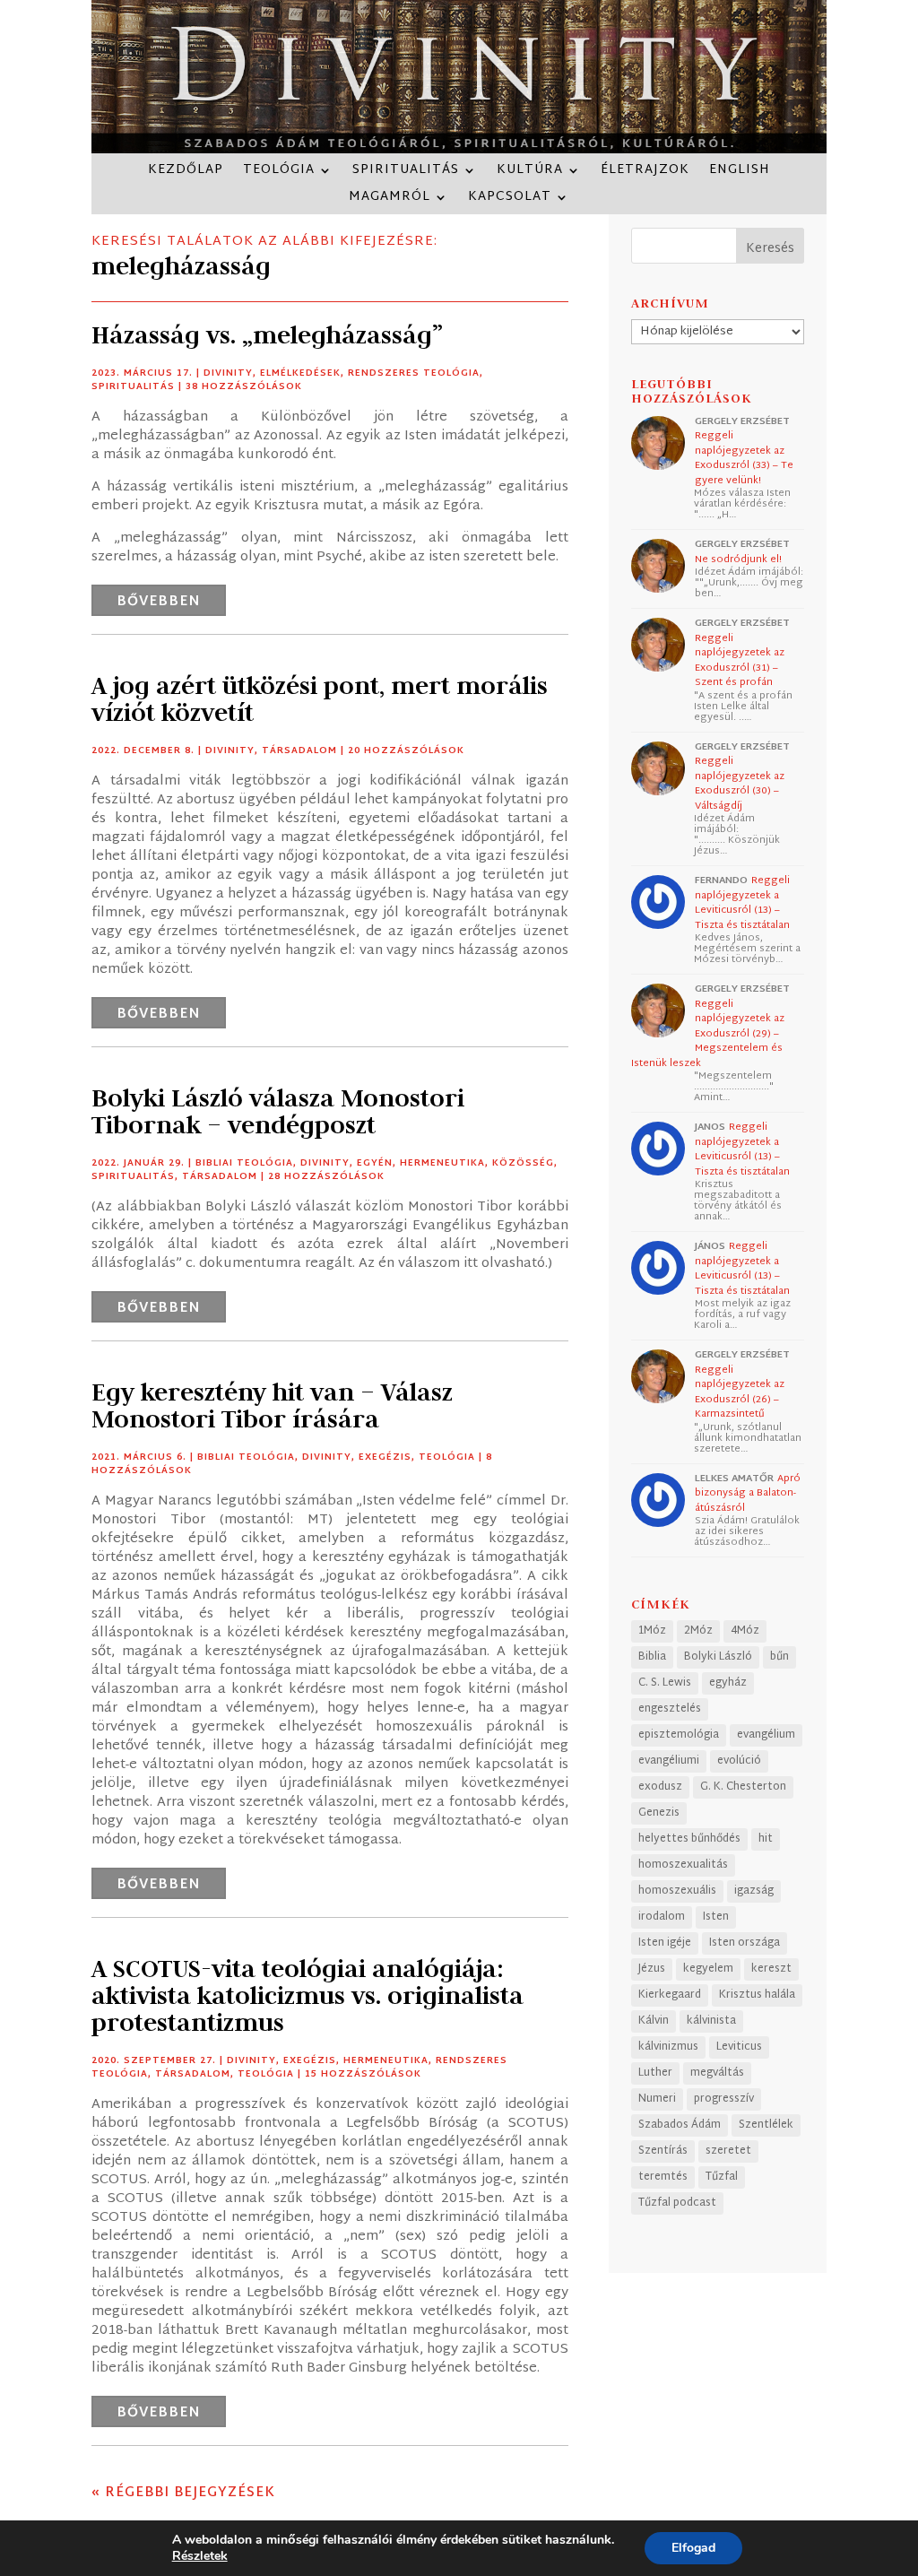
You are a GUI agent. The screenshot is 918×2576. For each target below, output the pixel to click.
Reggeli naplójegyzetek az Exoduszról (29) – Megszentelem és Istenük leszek (708, 1034)
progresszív (724, 2099)
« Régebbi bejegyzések (183, 2493)
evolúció (739, 1761)
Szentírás (663, 2151)
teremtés (663, 2177)
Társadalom (299, 751)
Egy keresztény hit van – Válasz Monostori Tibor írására (272, 1405)
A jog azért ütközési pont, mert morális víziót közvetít (320, 699)
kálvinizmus (668, 2047)
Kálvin (654, 2021)
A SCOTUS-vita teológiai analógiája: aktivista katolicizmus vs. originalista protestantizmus (307, 1995)
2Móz (698, 1631)
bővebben (159, 602)
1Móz (652, 1631)
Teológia (279, 173)
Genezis (659, 1813)
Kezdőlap (186, 173)
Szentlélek (766, 2125)
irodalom (662, 1917)
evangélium (766, 1735)
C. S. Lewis (665, 1683)
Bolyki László (718, 1657)
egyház (728, 1683)
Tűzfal (722, 2177)
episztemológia (679, 1735)
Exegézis (385, 1457)
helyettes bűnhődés (689, 1839)
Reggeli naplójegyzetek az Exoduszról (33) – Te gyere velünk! (744, 458)
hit (766, 1839)
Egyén (375, 1163)
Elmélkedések (300, 373)
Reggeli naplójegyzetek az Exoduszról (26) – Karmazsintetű (740, 1392)
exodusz (660, 1787)
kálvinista (711, 2021)
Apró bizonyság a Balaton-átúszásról (748, 1493)
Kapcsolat (510, 199)
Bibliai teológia (244, 1163)
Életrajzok (645, 173)
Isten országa (745, 1943)
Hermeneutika (442, 1163)
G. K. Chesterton (743, 1787)
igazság (754, 1891)
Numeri (657, 2099)
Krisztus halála (757, 1995)
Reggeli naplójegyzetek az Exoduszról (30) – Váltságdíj (740, 784)
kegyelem (708, 1969)
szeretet (728, 2151)
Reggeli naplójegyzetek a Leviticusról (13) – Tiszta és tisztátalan (742, 903)
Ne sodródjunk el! (738, 559)
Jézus (652, 1969)
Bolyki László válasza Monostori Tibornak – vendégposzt (278, 1111)
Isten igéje (665, 1943)
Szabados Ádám (680, 2125)
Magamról (390, 199)
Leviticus (739, 2047)
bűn (779, 1657)
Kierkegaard (670, 1995)
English (740, 173)
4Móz (745, 1631)
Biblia (652, 1657)
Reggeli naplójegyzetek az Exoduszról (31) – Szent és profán (740, 661)
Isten (716, 1917)
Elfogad (693, 2548)
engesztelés (670, 1709)
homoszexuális (677, 1891)
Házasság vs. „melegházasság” (267, 335)
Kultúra (530, 173)
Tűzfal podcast (677, 2203)
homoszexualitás (683, 1865)
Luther (655, 2073)
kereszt (771, 1969)
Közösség (523, 1163)
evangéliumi (669, 1761)
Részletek (200, 2556)
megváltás (717, 2073)
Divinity (228, 373)
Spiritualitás (406, 173)
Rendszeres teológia (414, 373)
